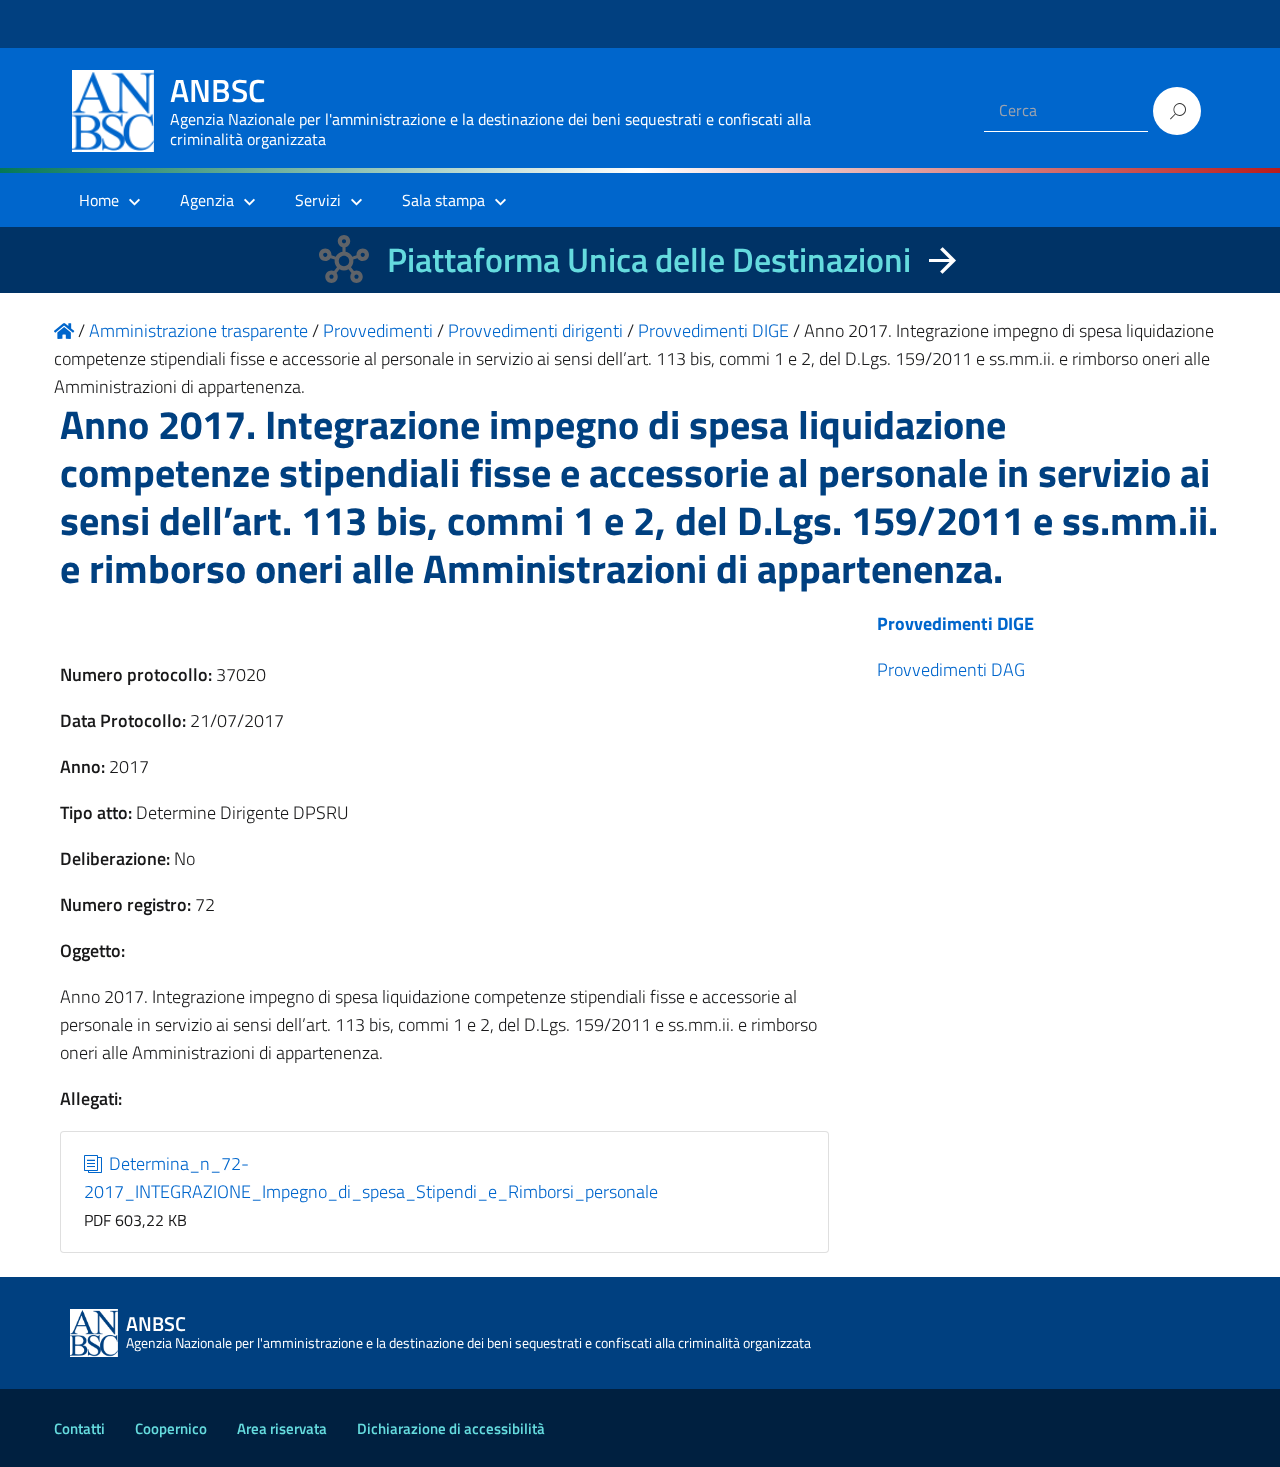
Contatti (79, 1428)
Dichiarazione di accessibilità (451, 1428)
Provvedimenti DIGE (955, 623)
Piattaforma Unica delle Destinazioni (649, 259)
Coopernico (171, 1428)
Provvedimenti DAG (951, 669)
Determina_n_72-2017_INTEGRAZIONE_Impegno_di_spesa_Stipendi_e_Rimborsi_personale (371, 1177)
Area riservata (282, 1428)
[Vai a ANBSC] (64, 330)
